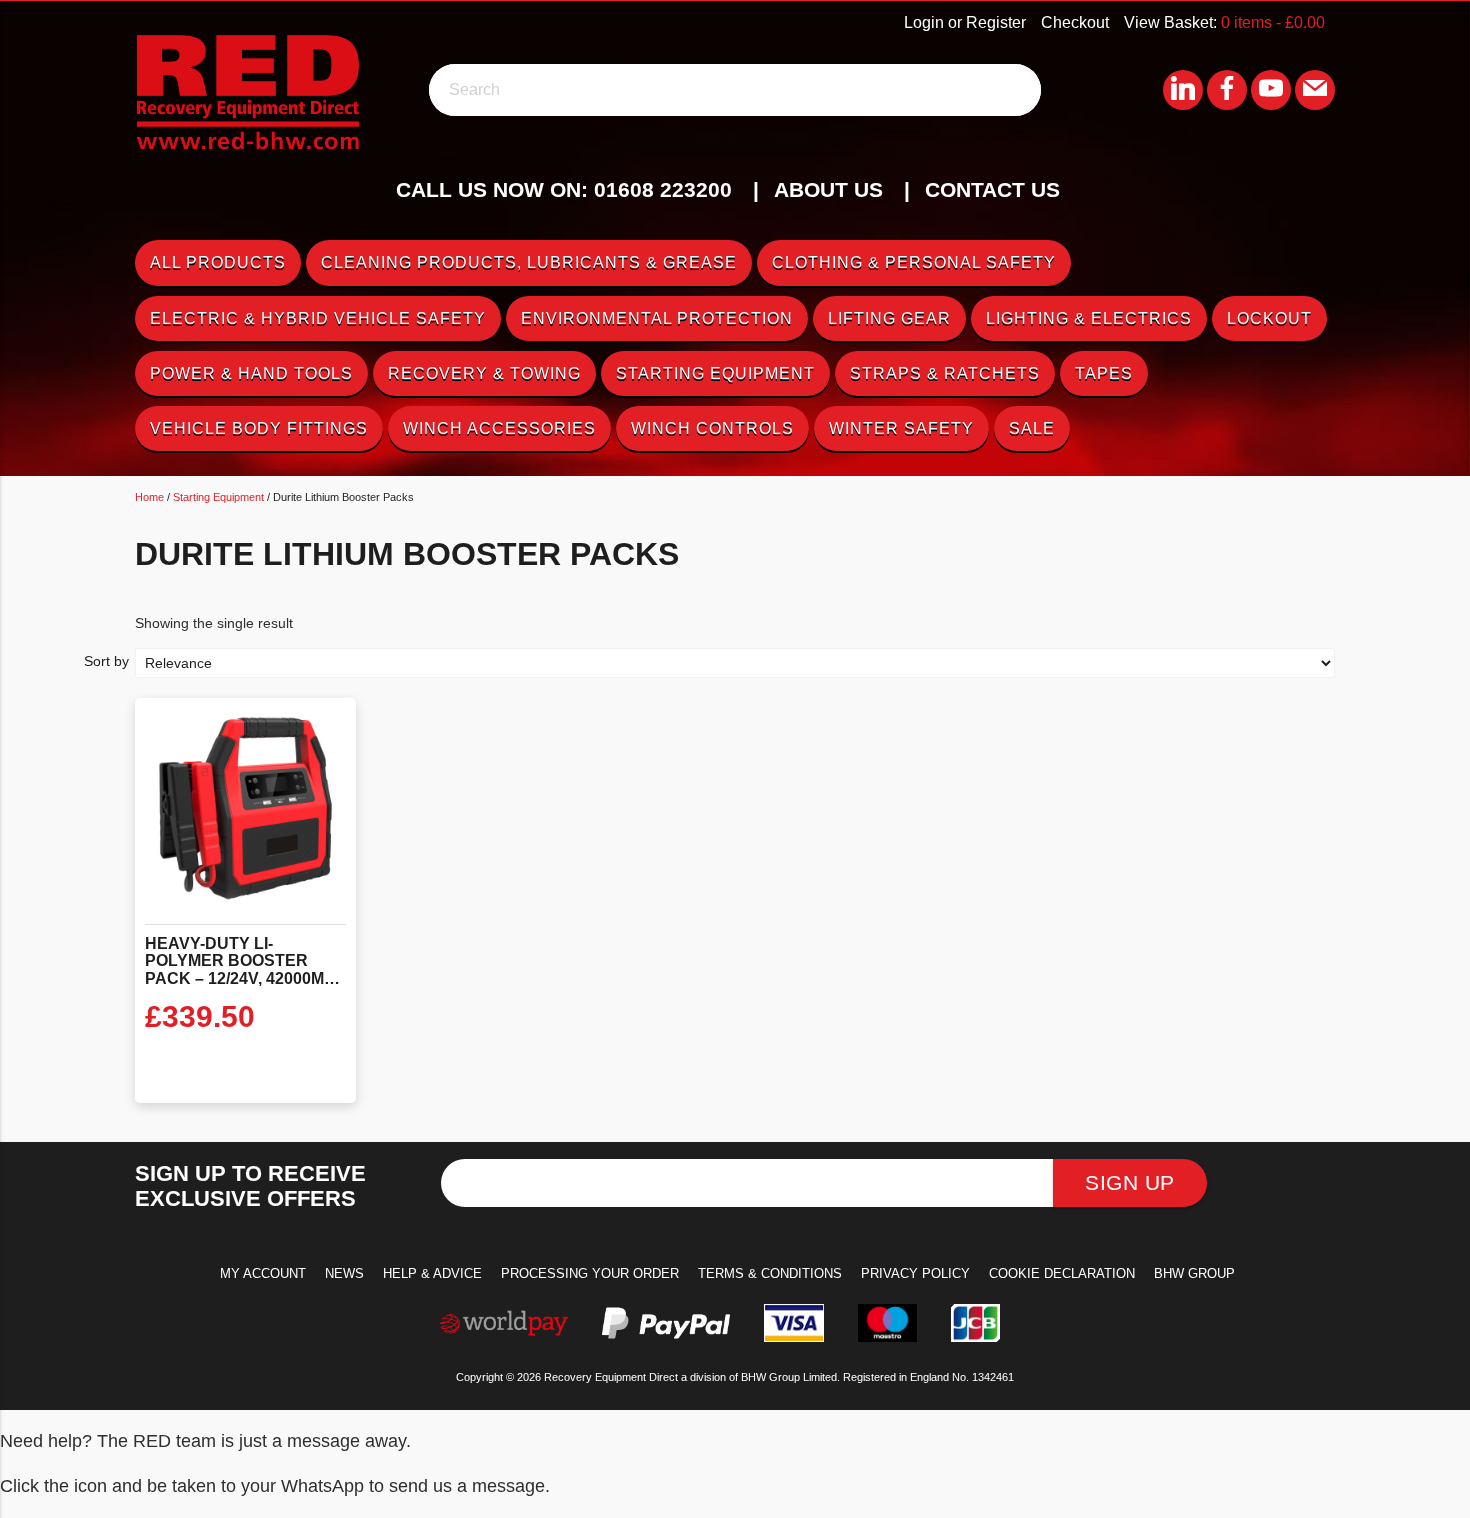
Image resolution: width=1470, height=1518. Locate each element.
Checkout (1075, 22)
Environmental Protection (657, 318)
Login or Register (965, 22)
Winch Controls (712, 428)
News (344, 1273)
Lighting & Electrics (1089, 318)
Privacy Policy (915, 1273)
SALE (1032, 428)
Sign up (1130, 1182)
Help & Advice (432, 1273)
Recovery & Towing (484, 373)
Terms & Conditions (770, 1273)
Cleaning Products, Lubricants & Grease (529, 262)
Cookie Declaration (1062, 1273)
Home (149, 497)
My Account (263, 1273)
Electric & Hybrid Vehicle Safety (318, 318)
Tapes (1104, 373)
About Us (828, 189)
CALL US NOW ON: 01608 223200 (564, 189)
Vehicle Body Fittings (259, 428)
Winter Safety (901, 428)
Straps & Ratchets (945, 373)
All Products (218, 262)
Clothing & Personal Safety (914, 262)
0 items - (1273, 22)
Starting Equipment (715, 373)
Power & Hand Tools (251, 373)
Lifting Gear (889, 318)
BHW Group (1194, 1273)
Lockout (1269, 318)
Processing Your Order (590, 1273)
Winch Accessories (499, 428)
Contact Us (992, 189)
